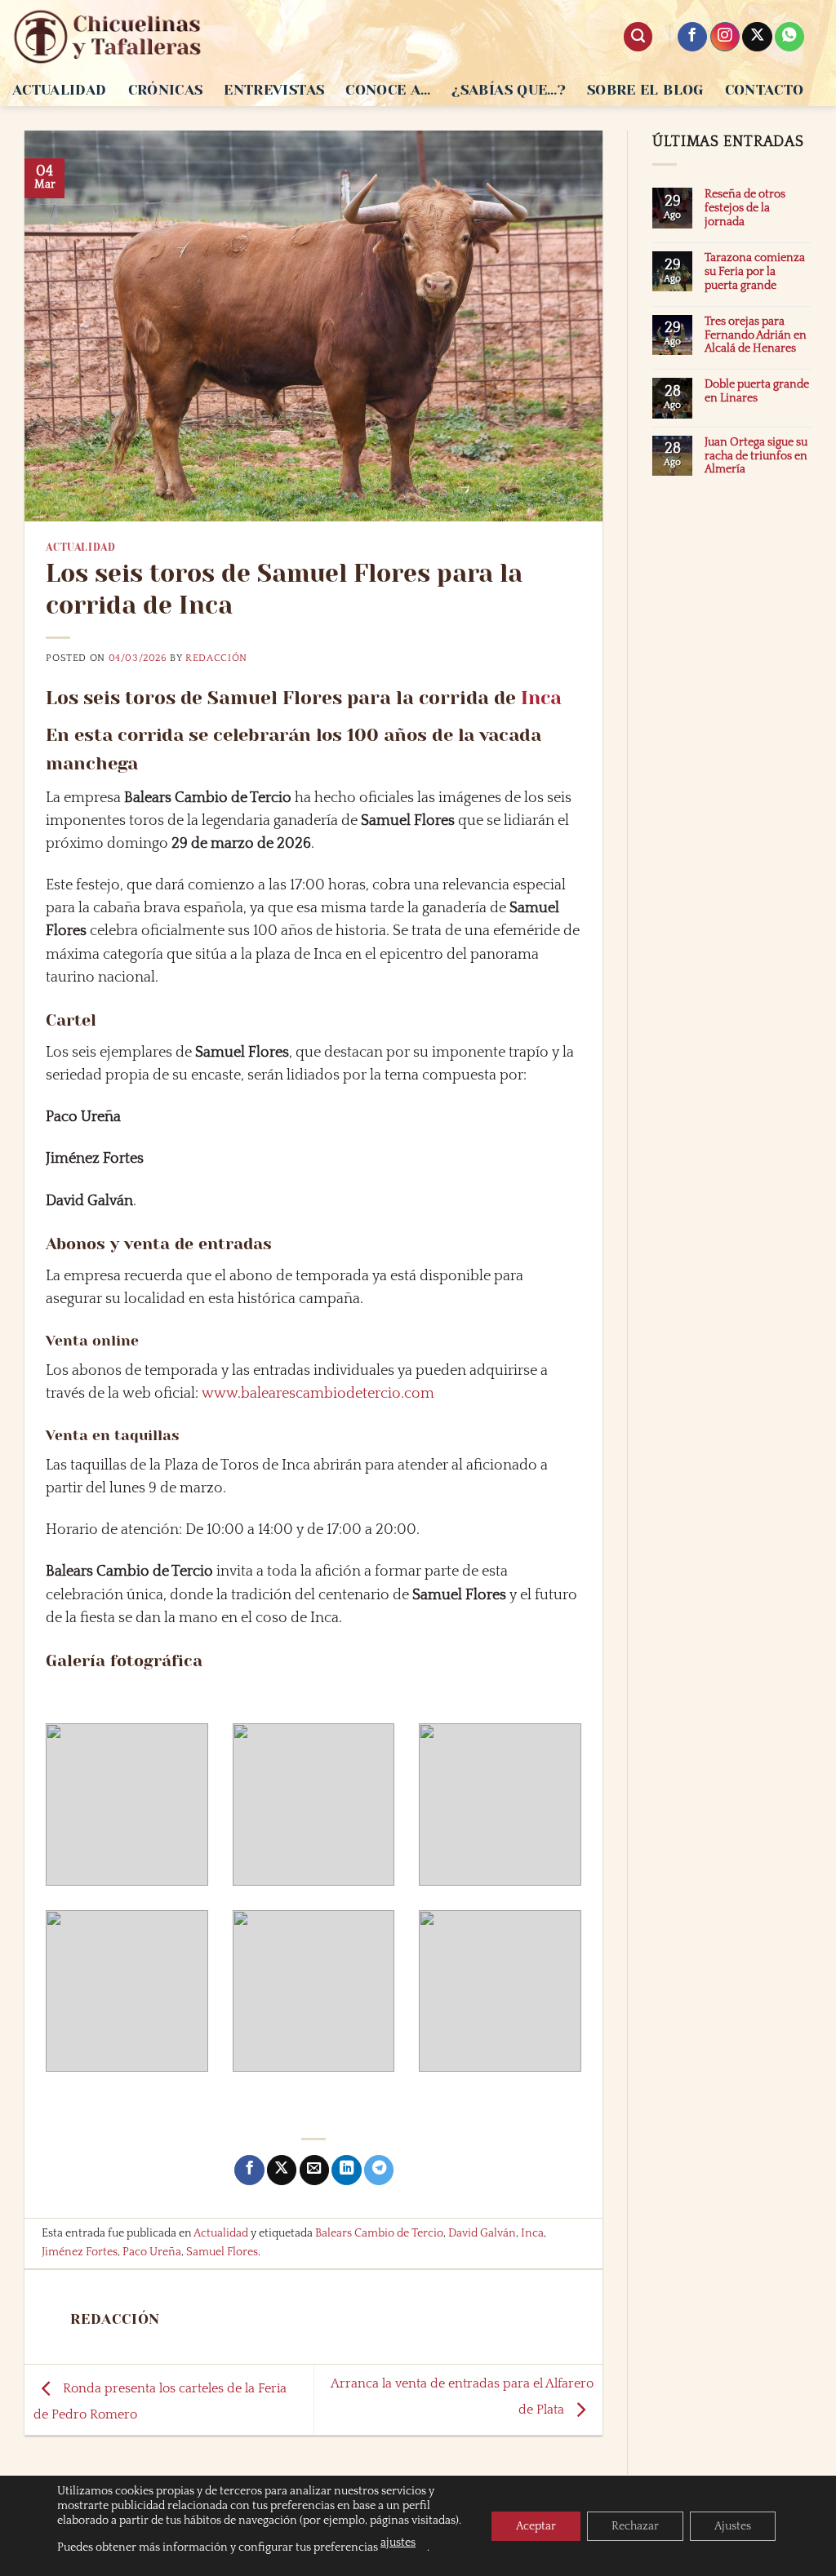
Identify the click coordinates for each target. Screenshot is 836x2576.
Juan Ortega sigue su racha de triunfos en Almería (756, 456)
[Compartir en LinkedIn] (346, 2170)
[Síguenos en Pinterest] (789, 37)
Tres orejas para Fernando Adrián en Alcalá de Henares (756, 335)
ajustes (398, 2543)
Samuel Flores (222, 2252)
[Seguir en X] (757, 37)
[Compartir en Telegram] (379, 2170)
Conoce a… (388, 90)
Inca (541, 698)
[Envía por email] (314, 2170)
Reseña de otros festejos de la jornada (745, 208)
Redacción (216, 658)
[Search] (638, 37)
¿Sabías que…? (509, 90)
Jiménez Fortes (80, 2252)
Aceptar (536, 2526)
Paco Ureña (152, 2252)
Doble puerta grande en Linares (757, 391)
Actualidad (60, 90)
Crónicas (166, 90)
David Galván (482, 2233)
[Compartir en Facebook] (249, 2170)
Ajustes (733, 2526)
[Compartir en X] (282, 2170)
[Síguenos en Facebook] (692, 37)
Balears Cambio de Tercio (379, 2233)
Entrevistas (274, 90)
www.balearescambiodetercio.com (318, 1394)
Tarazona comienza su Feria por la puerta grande (755, 272)
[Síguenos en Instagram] (725, 37)
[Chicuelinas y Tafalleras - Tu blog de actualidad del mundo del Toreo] (108, 37)
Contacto (765, 90)
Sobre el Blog (645, 90)
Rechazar (635, 2526)
